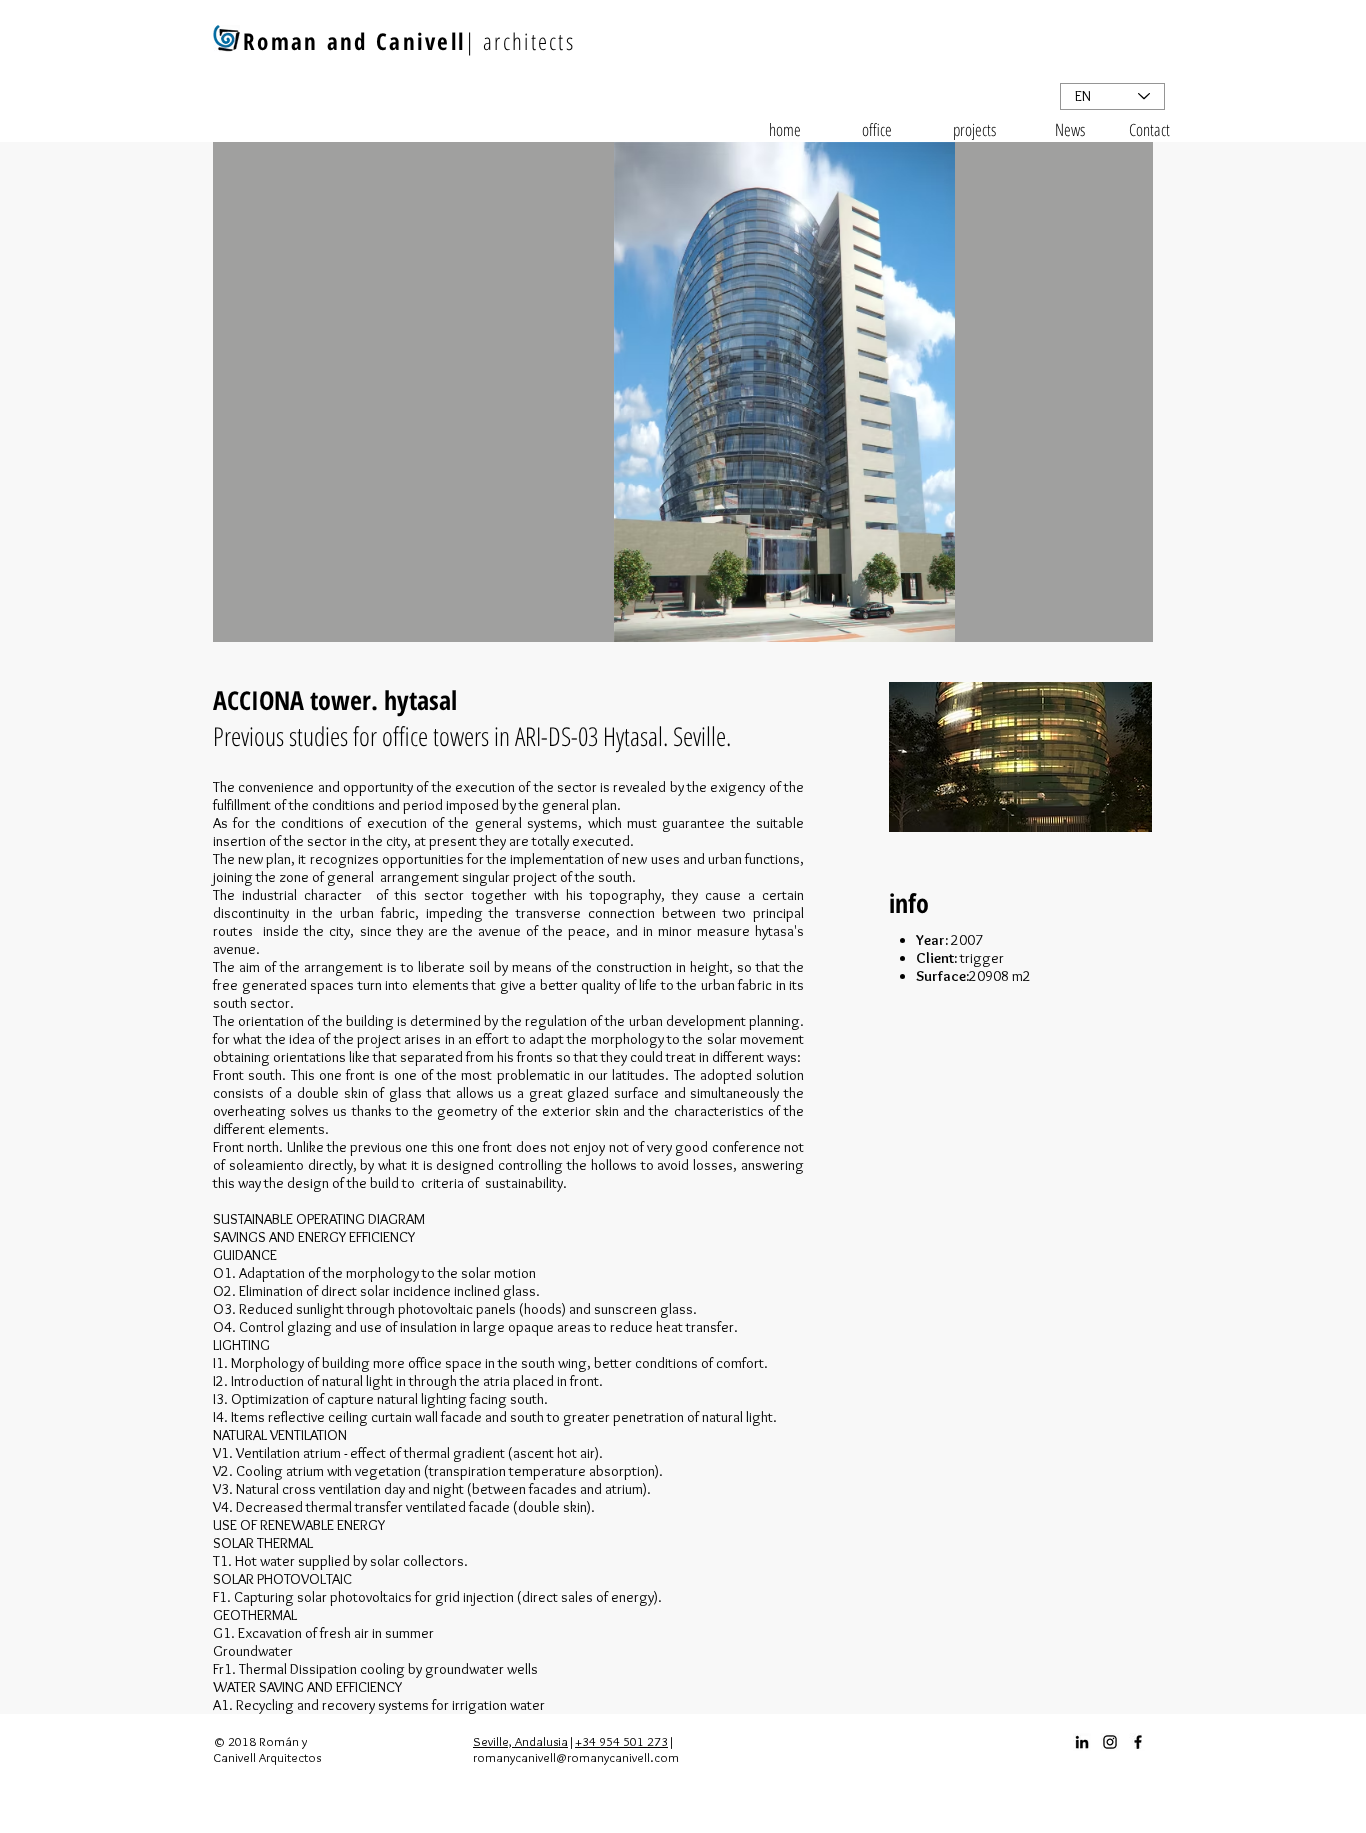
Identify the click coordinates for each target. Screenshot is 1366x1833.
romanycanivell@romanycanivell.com (576, 1757)
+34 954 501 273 (621, 1741)
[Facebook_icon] (1138, 1742)
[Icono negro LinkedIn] (1082, 1742)
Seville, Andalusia (520, 1741)
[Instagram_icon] (1110, 1742)
